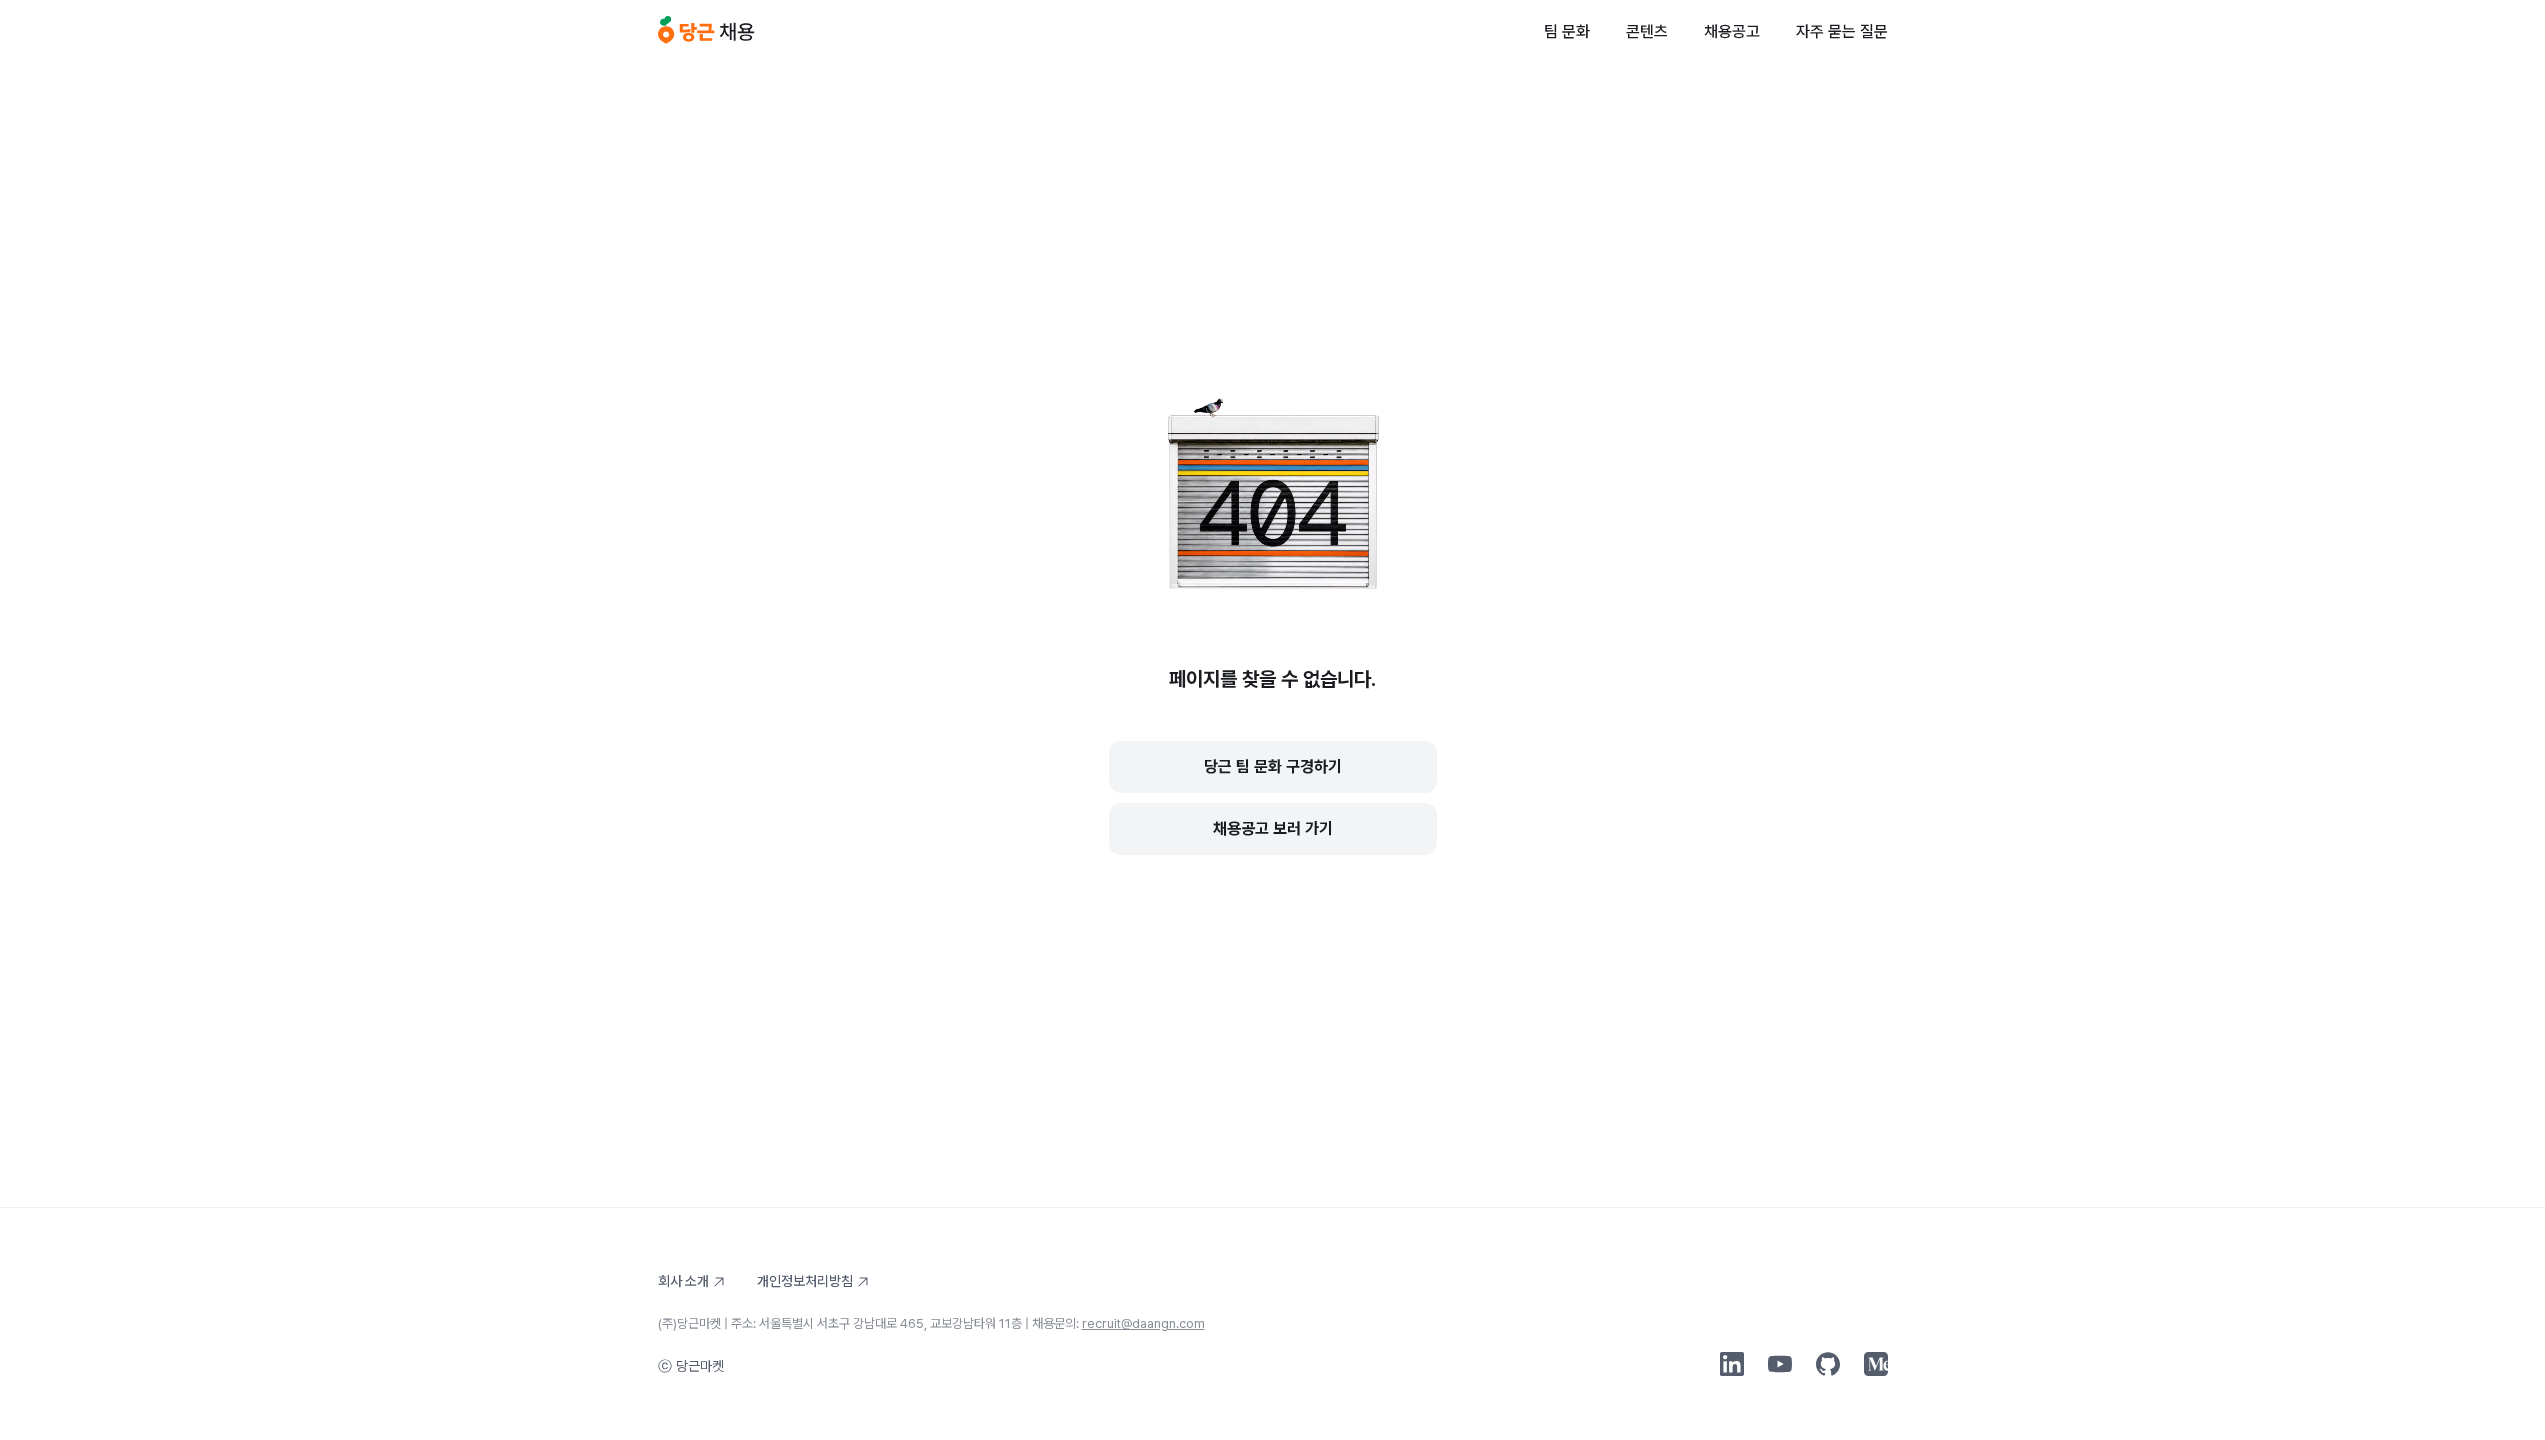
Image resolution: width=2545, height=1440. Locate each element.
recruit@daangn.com (1143, 1323)
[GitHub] (1828, 1364)
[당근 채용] (706, 32)
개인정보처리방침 (805, 1281)
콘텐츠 (1647, 31)
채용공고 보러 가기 (1273, 828)
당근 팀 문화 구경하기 (1273, 766)
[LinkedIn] (1732, 1364)
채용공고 (1732, 31)
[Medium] (1876, 1364)
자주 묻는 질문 (1842, 31)
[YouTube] (1780, 1364)
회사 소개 (683, 1281)
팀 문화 (1567, 31)
